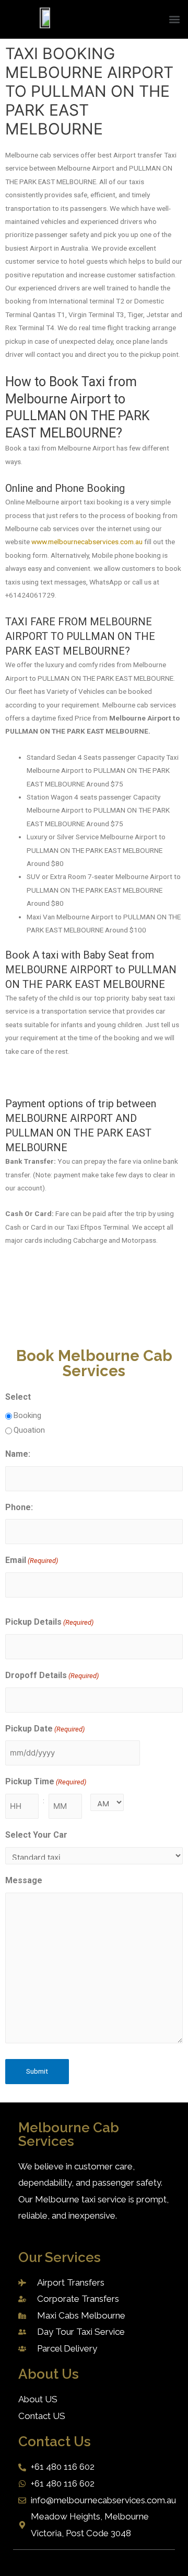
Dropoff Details (52, 1675)
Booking (27, 1415)
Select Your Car (36, 1835)
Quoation (29, 1430)
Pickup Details (49, 1622)
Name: (18, 1454)
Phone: (19, 1507)
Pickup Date (45, 1729)
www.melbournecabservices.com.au (87, 542)
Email (32, 1560)
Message (24, 1880)
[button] (174, 20)
